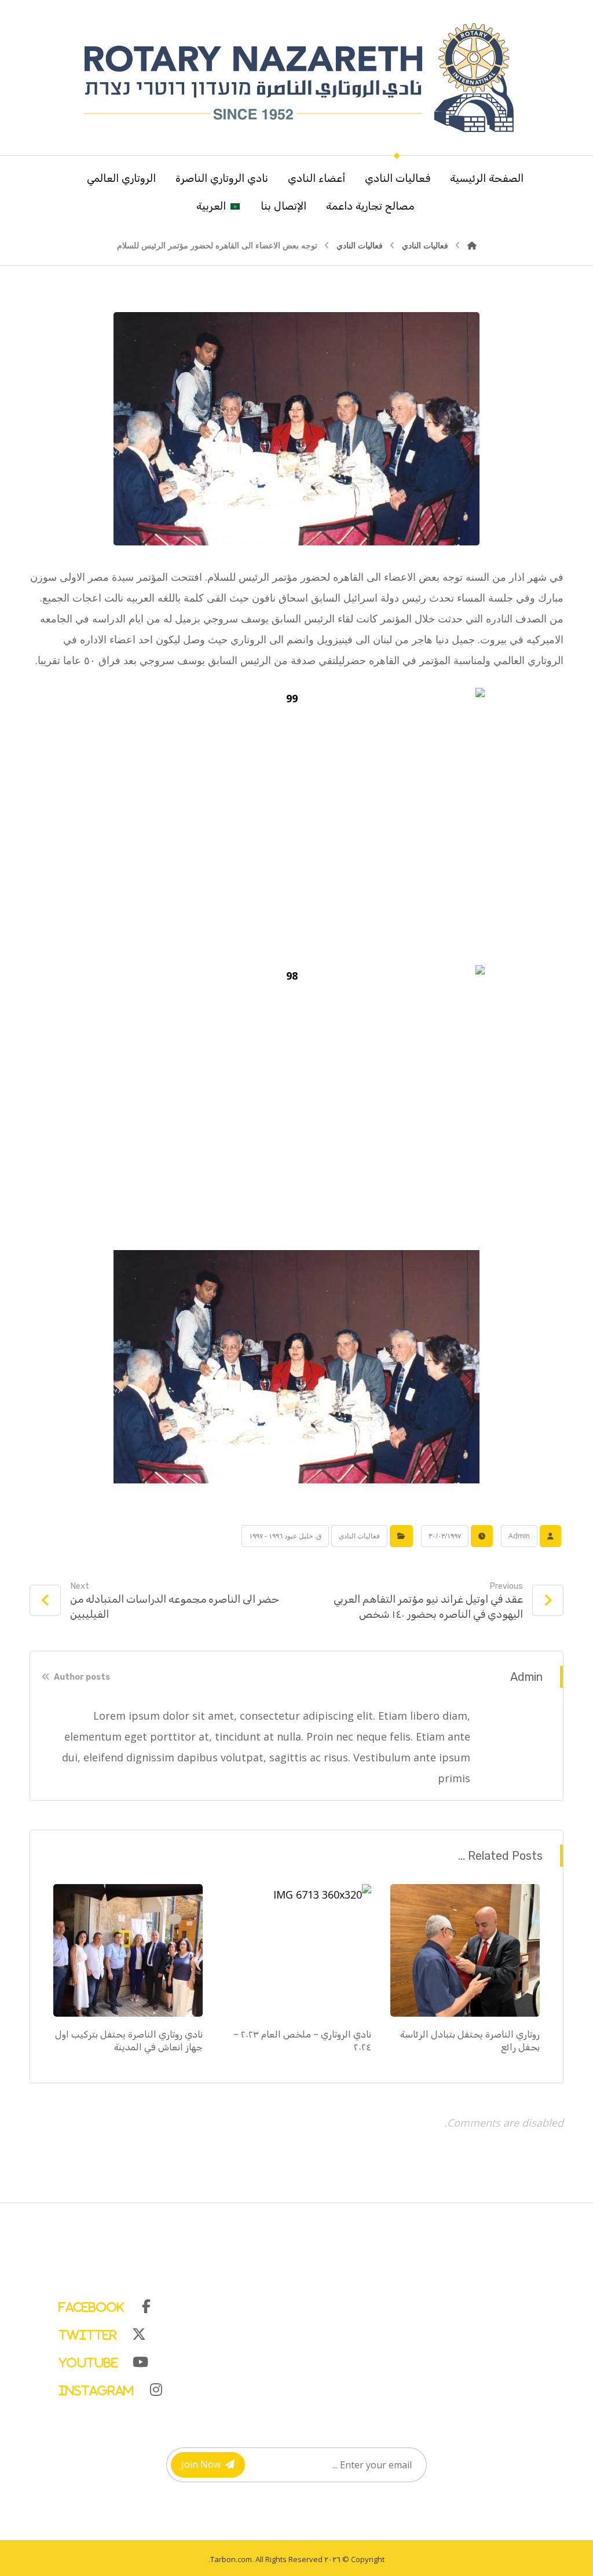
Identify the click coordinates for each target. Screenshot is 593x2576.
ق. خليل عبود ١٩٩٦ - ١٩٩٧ (285, 1536)
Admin (519, 1536)
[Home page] (472, 245)
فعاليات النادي (359, 1536)
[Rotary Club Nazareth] (296, 78)
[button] (308, 2304)
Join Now (201, 2464)
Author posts (81, 1677)
